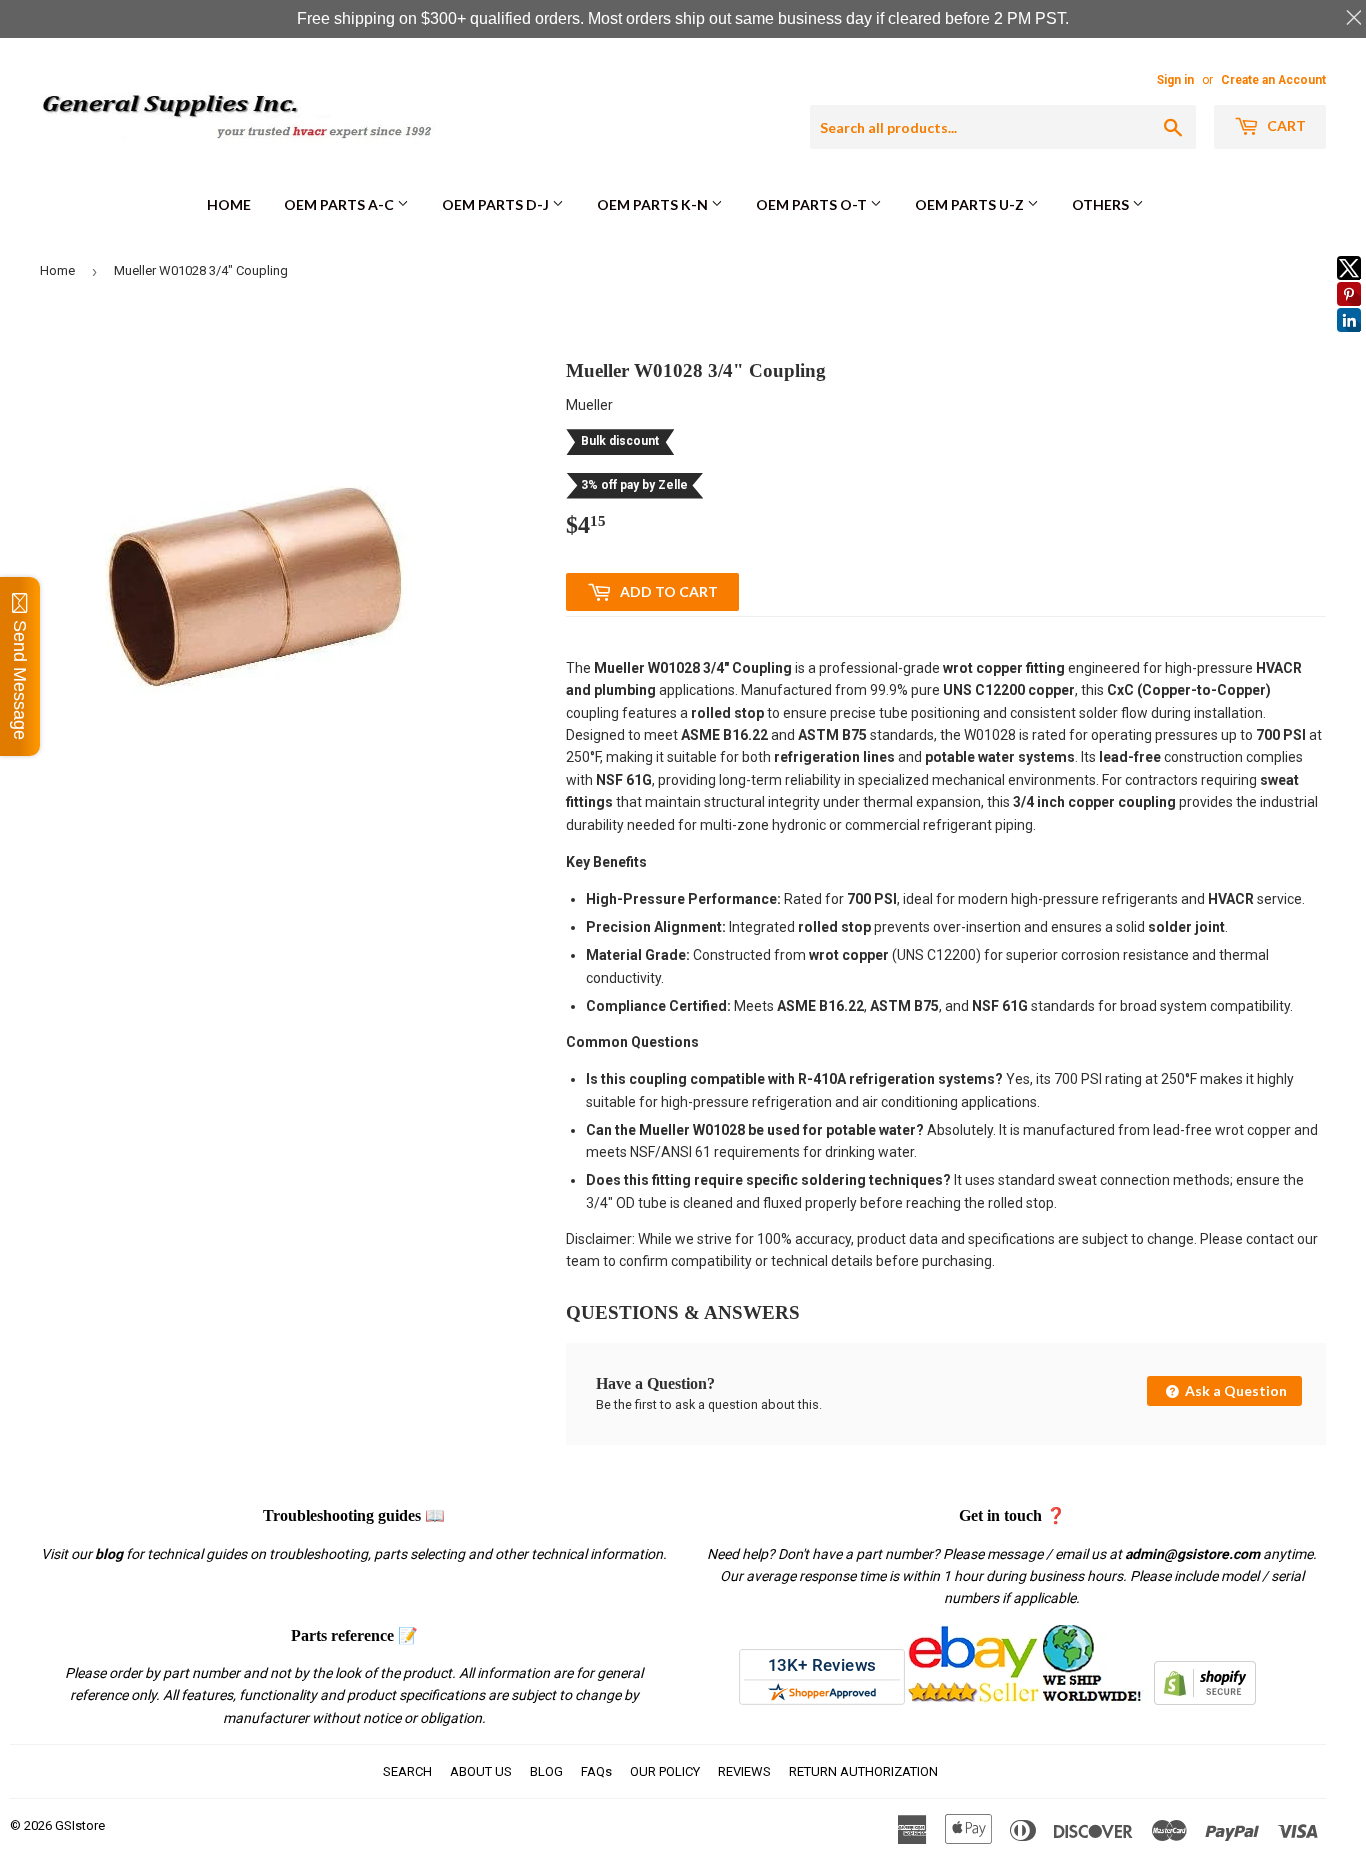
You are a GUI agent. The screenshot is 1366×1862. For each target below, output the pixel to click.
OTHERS (1102, 204)
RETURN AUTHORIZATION (863, 1771)
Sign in (1175, 80)
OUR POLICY (665, 1771)
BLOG (546, 1771)
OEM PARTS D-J (497, 204)
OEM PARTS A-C (340, 204)
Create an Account (1273, 80)
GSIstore (80, 1825)
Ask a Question (1234, 1390)
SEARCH (407, 1771)
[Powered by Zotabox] (1349, 341)
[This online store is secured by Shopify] (1205, 1700)
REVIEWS (744, 1771)
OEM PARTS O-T (813, 204)
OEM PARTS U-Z (971, 204)
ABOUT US (481, 1771)
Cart (1285, 125)
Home (229, 204)
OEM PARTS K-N (654, 204)
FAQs (596, 1771)
